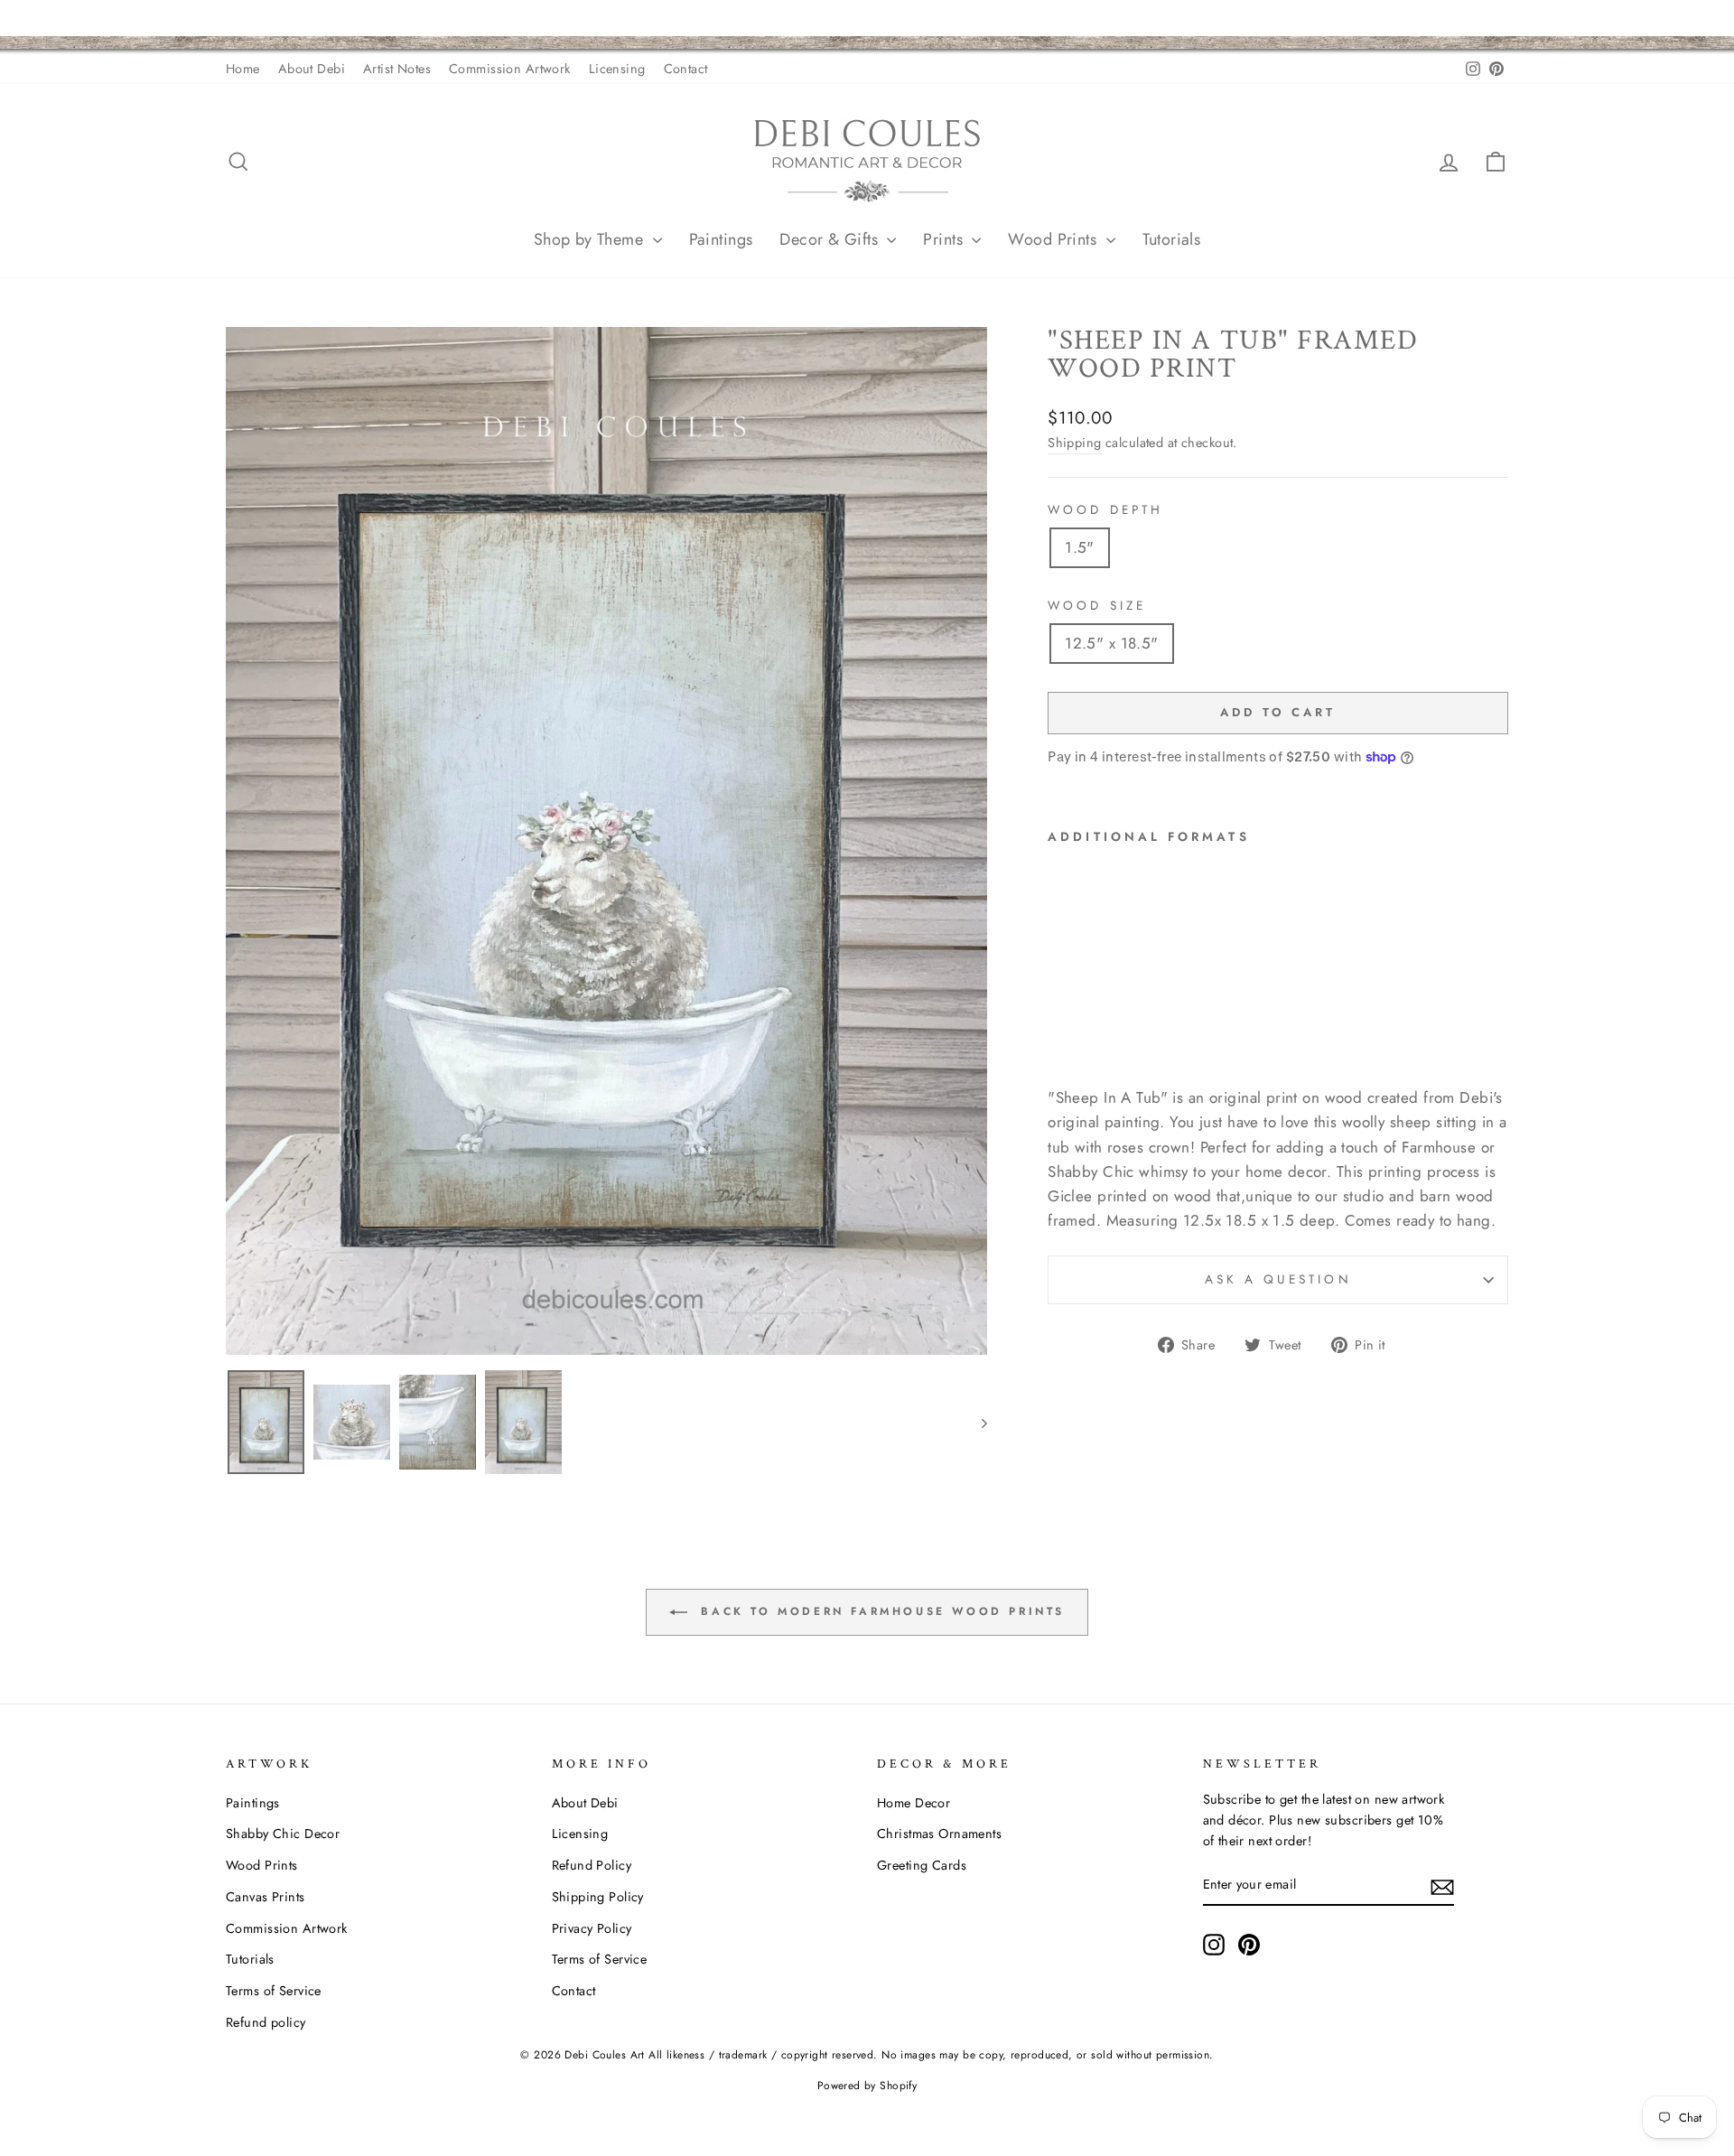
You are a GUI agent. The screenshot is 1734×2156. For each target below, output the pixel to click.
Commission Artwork (510, 69)
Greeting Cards (922, 1865)
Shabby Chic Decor (283, 1834)
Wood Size (1097, 605)
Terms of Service (274, 1991)
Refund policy (266, 2022)
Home (243, 69)
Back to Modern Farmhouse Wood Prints (880, 1611)
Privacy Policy (592, 1928)
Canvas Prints (266, 1897)
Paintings (721, 239)
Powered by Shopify (867, 2086)
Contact (686, 69)
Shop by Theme (591, 239)
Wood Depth (1105, 509)
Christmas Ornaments (939, 1834)
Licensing (617, 69)
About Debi (312, 69)
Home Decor (914, 1803)
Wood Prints (1054, 239)
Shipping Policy (598, 1897)
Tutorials (1172, 239)
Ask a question (1278, 1279)
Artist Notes (397, 69)
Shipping (1074, 443)
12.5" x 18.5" (1112, 643)
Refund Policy (592, 1865)
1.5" (1080, 547)
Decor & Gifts (831, 239)
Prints (945, 239)
